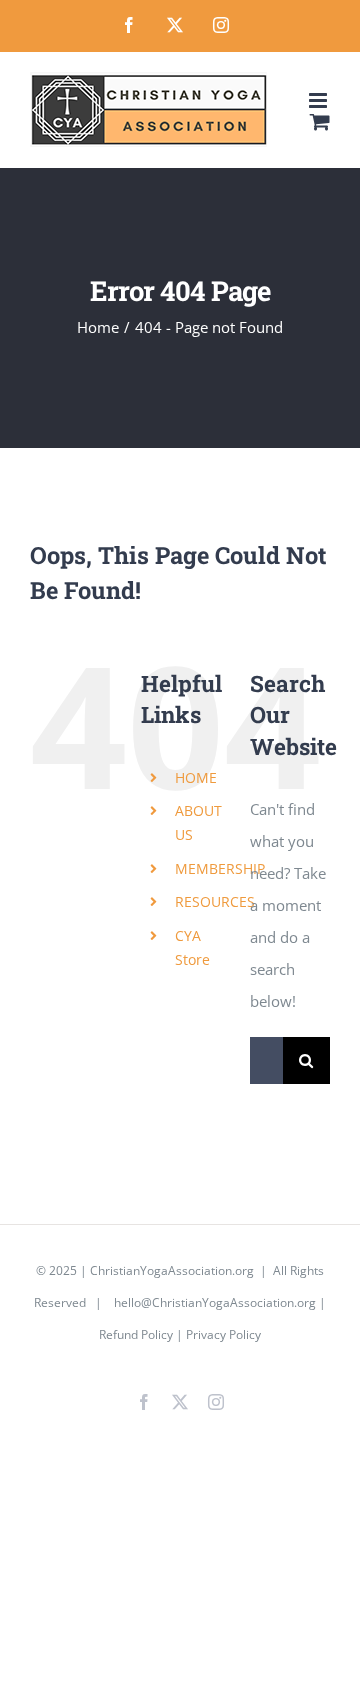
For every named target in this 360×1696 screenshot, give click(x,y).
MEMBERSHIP (220, 868)
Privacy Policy (223, 1334)
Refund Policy (136, 1334)
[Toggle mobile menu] (319, 100)
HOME (196, 777)
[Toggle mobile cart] (320, 121)
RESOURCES (215, 901)
